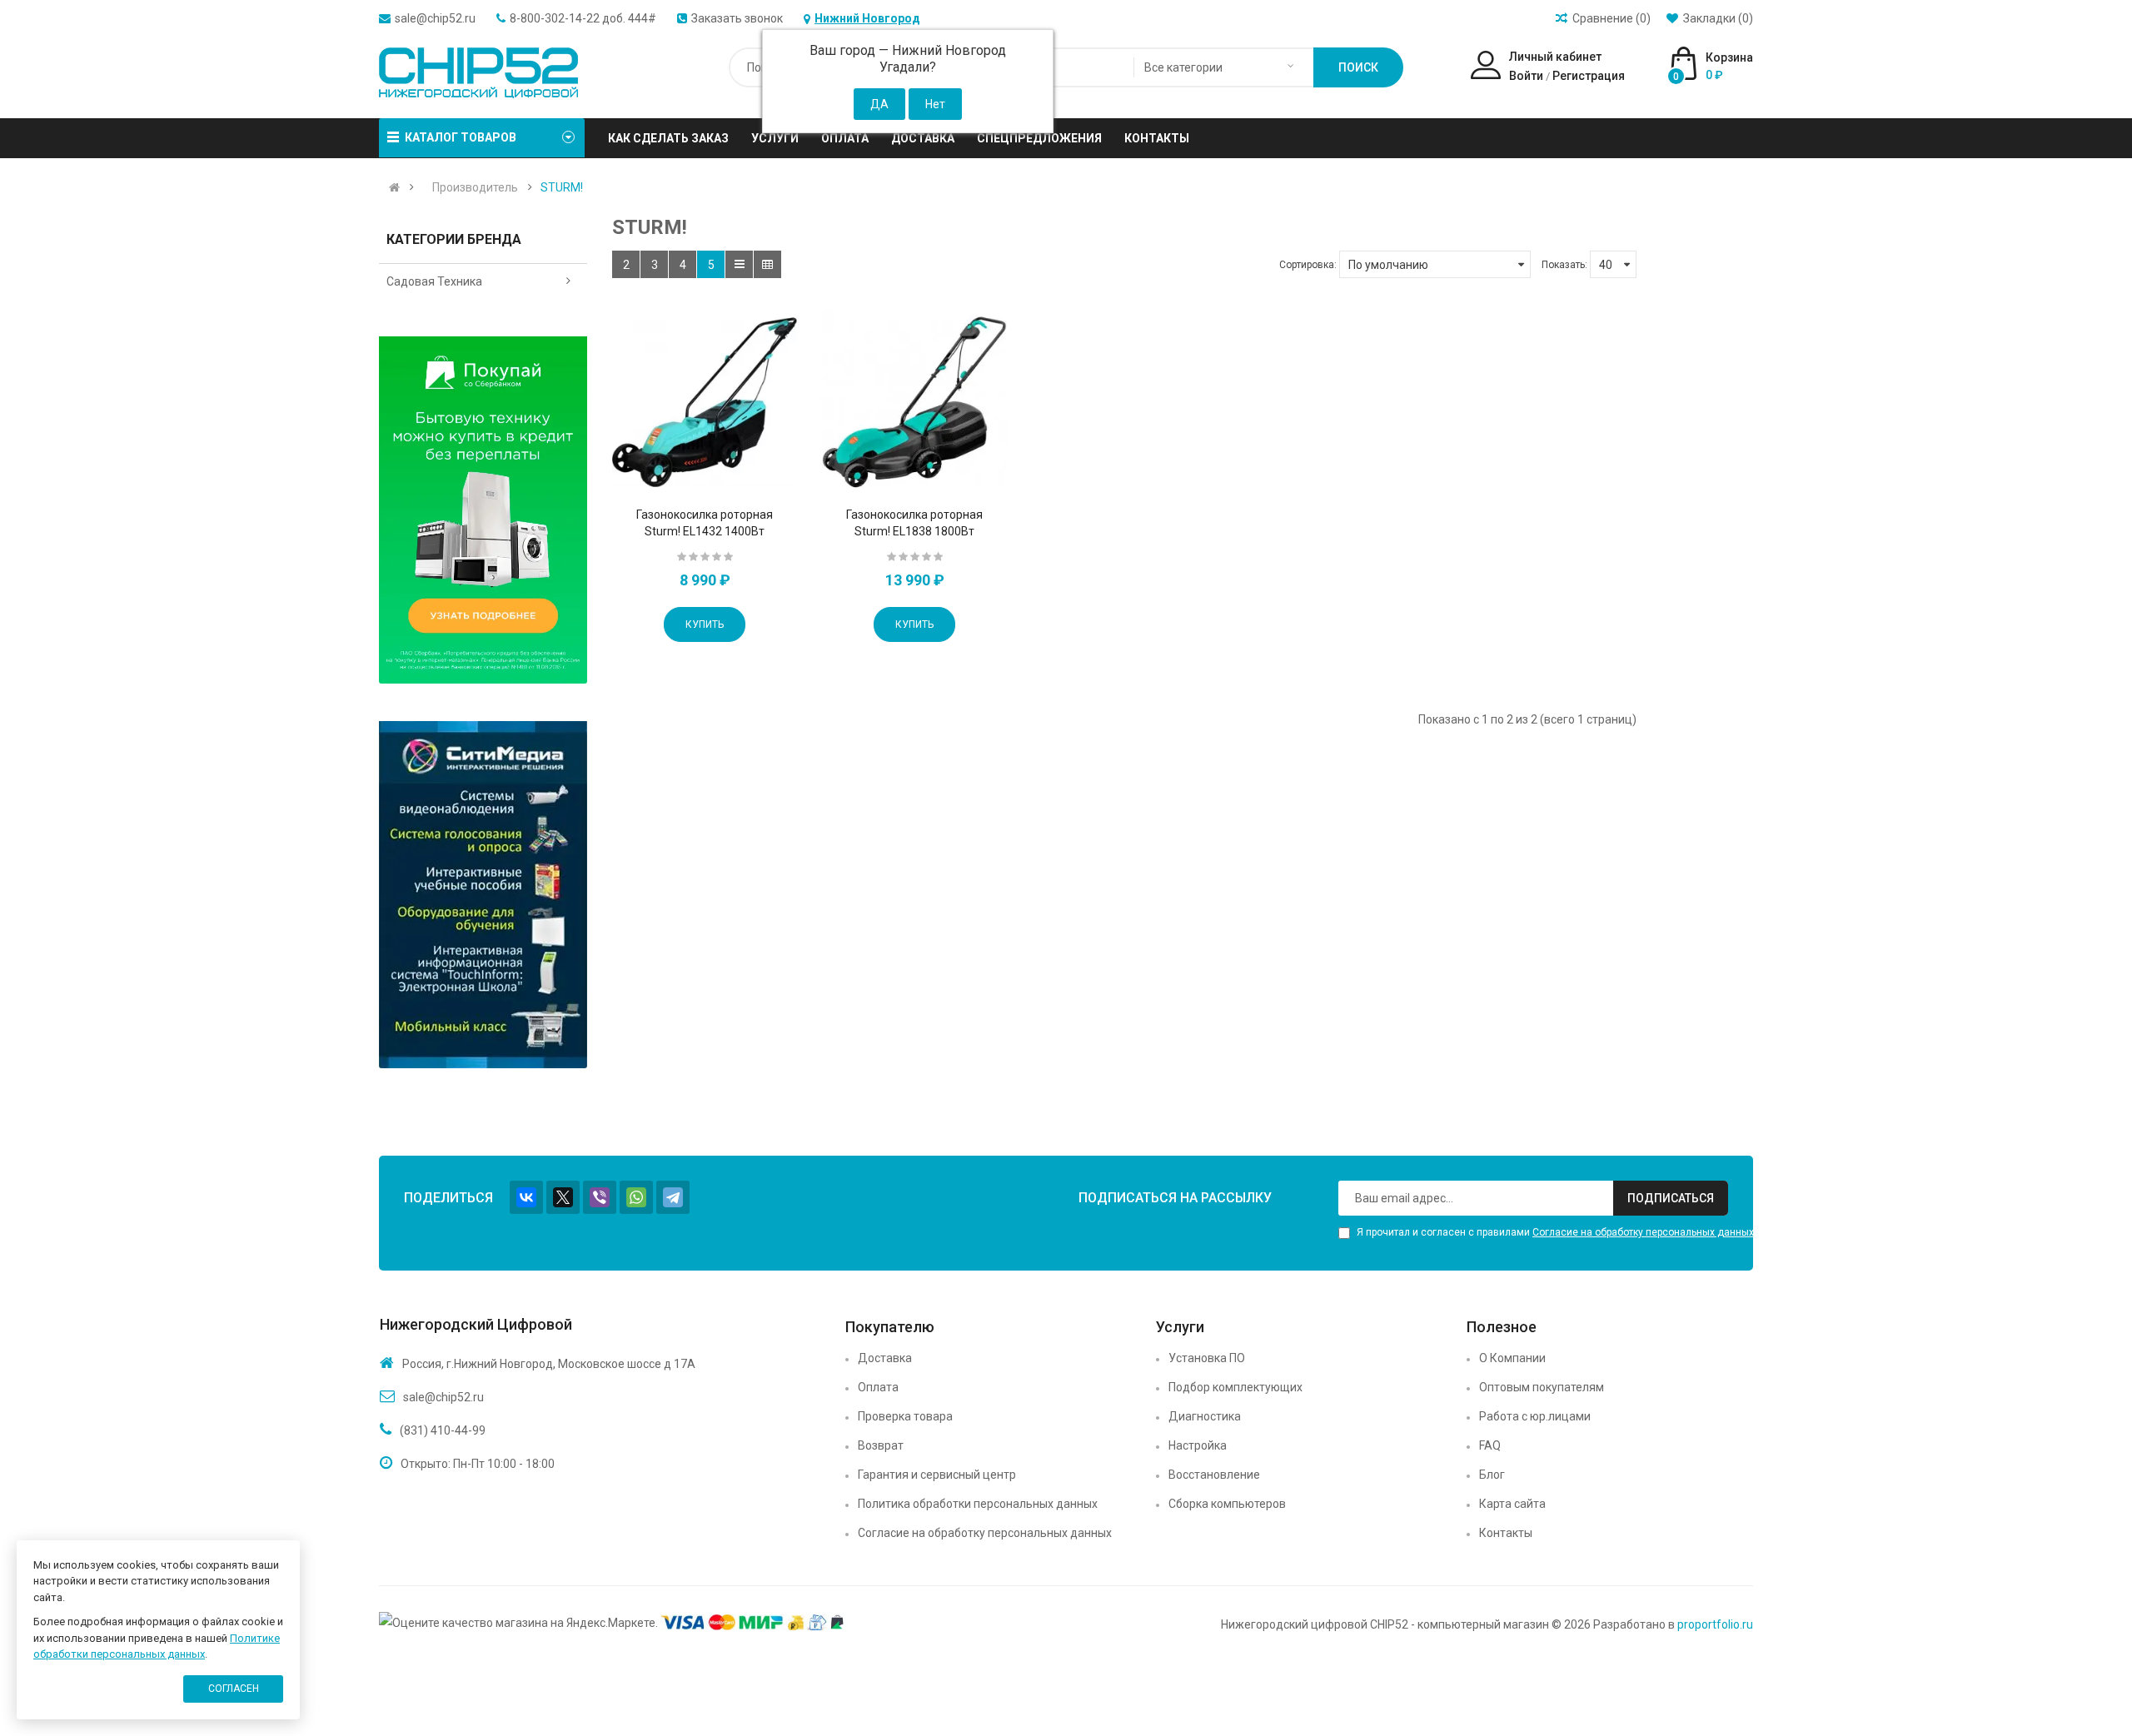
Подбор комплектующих (1235, 1387)
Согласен (234, 1689)
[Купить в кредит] (483, 510)
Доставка (885, 1358)
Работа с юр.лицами (1535, 1416)
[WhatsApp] (636, 1197)
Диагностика (1205, 1416)
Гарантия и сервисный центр (937, 1475)
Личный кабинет (1555, 57)
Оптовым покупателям (1542, 1387)
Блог (1492, 1475)
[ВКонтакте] (526, 1197)
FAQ (1490, 1445)
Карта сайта (1512, 1504)
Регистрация (1589, 76)
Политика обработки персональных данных (978, 1504)
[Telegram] (673, 1197)
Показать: (1564, 265)
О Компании (1512, 1358)
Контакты (1506, 1533)
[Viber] (600, 1197)
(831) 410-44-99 (443, 1430)
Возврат (881, 1445)
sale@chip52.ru (435, 18)
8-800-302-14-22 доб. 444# (583, 18)
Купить (705, 624)
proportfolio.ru (1715, 1624)
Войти (1526, 76)
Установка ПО (1207, 1358)
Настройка (1198, 1445)
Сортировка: (1308, 265)
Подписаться (1671, 1198)
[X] (563, 1197)
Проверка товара (905, 1416)
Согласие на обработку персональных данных (1643, 1232)
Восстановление (1214, 1475)
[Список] (739, 264)
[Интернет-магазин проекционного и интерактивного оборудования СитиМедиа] (483, 895)
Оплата (878, 1387)
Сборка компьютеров (1227, 1504)
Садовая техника (434, 281)
